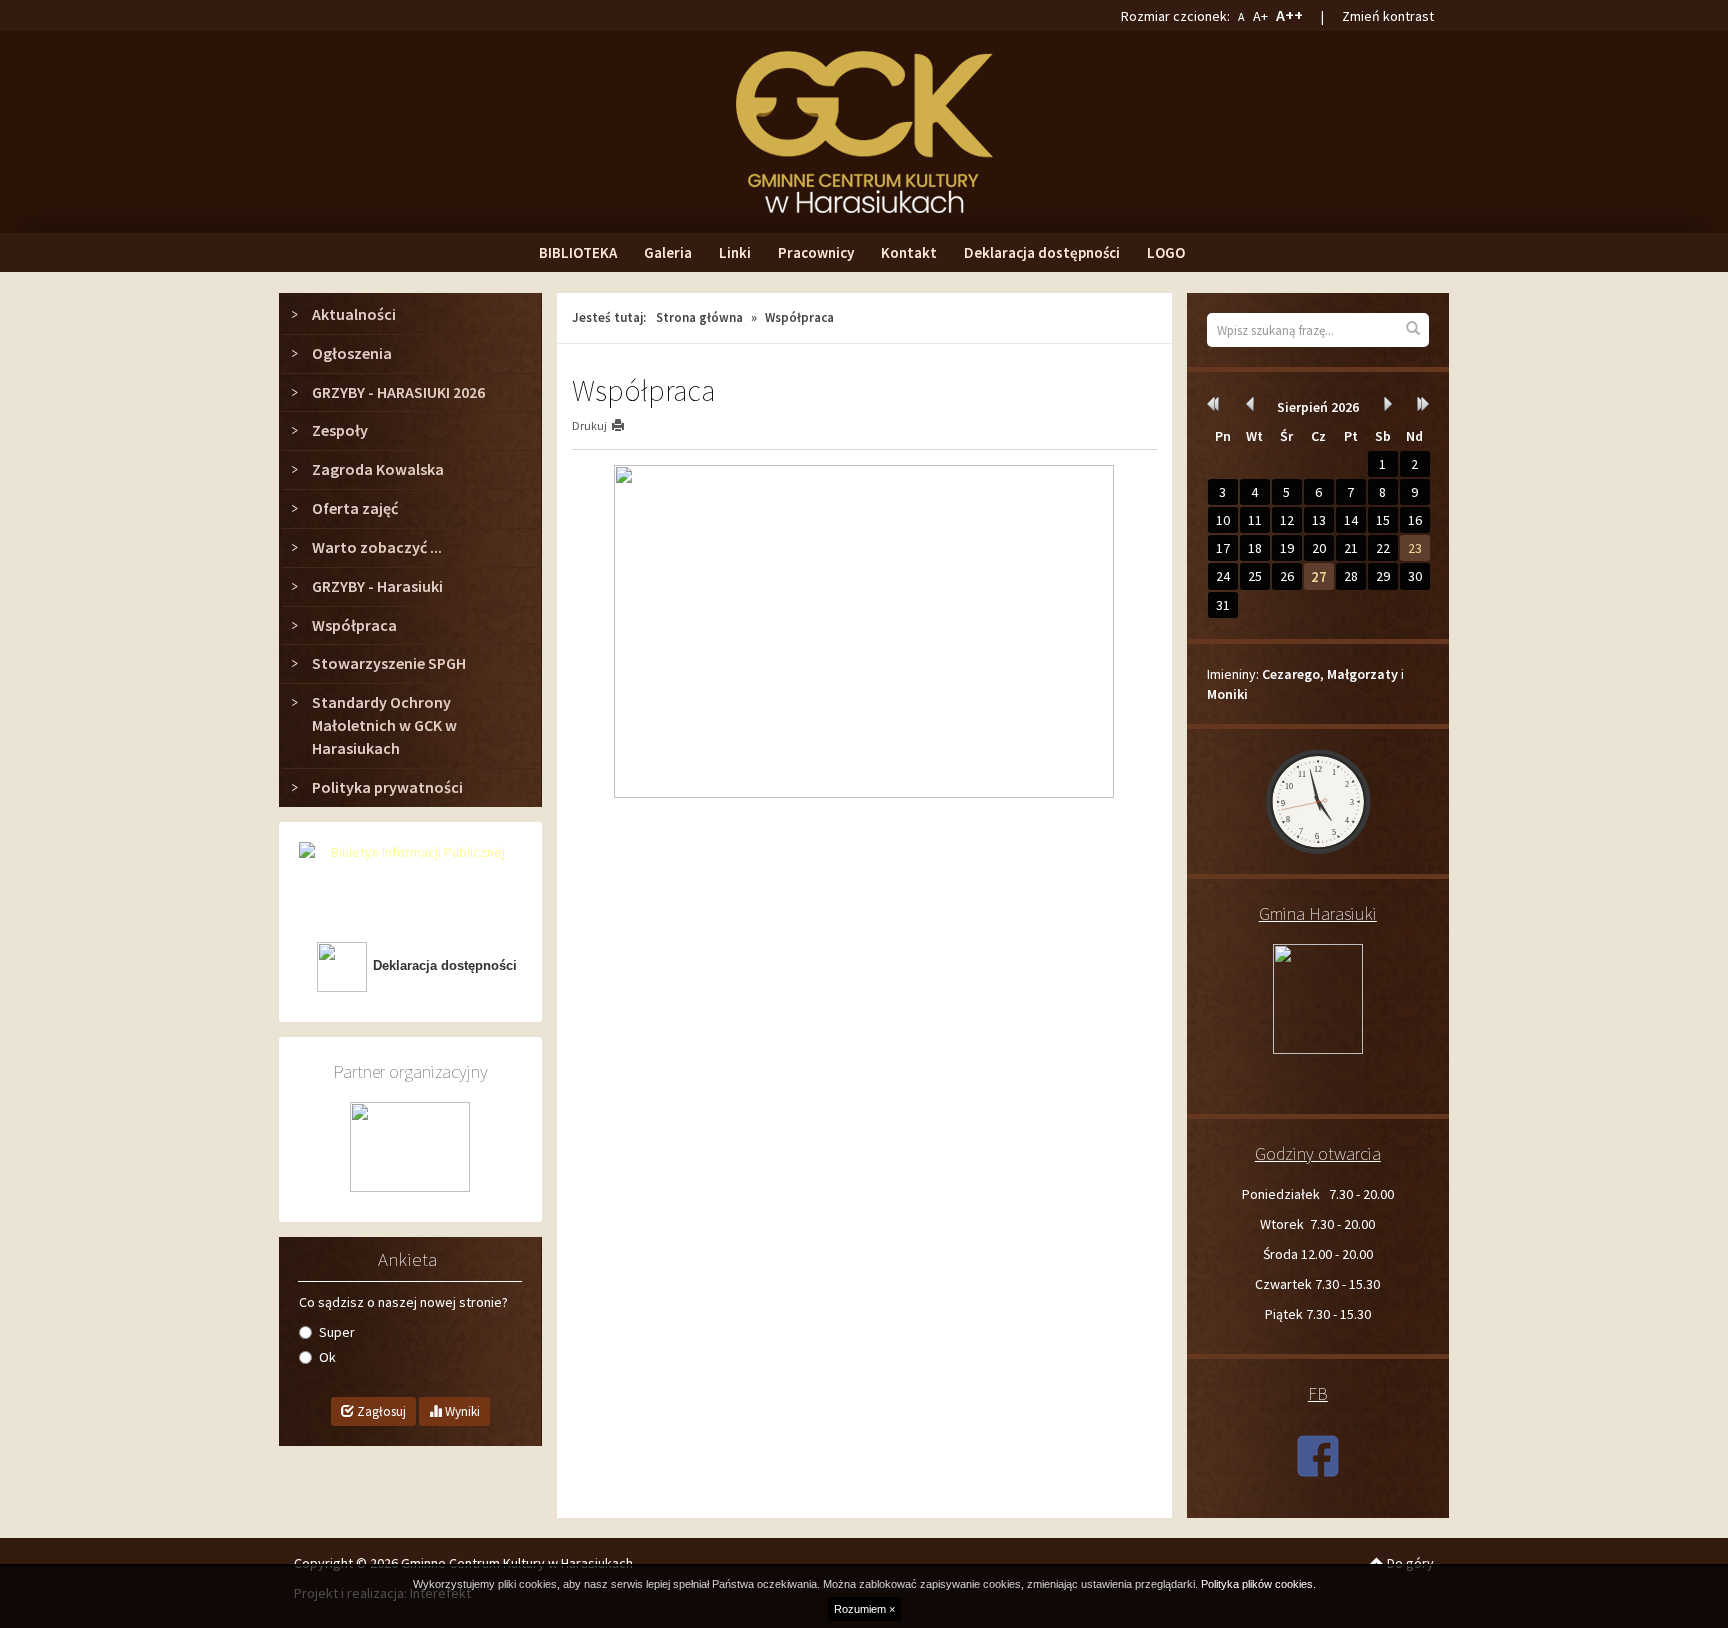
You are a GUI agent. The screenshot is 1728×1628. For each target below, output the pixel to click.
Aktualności (354, 314)
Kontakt (909, 252)
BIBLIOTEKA (578, 252)
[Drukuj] (626, 425)
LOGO (1166, 252)
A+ (1260, 16)
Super (337, 1332)
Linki (735, 252)
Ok (327, 1357)
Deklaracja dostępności (1042, 252)
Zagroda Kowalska (378, 469)
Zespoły (340, 430)
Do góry (1409, 1563)
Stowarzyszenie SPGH (389, 663)
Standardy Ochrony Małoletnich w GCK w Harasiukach (384, 725)
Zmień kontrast (1388, 16)
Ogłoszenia (352, 353)
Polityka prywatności (387, 787)
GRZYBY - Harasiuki (377, 586)
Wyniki (461, 1411)
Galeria (668, 252)
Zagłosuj (380, 1411)
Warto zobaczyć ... (377, 547)
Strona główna (699, 317)
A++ (1289, 15)
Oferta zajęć (355, 508)
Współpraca (354, 625)
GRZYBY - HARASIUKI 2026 (398, 392)
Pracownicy (816, 252)
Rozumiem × (864, 1609)
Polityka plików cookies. (1258, 1584)
